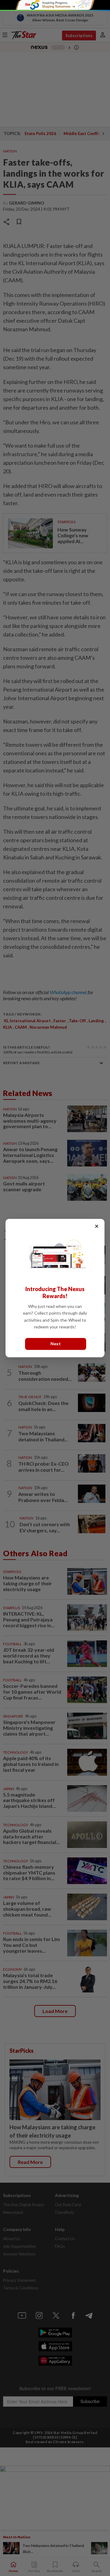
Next (56, 1344)
